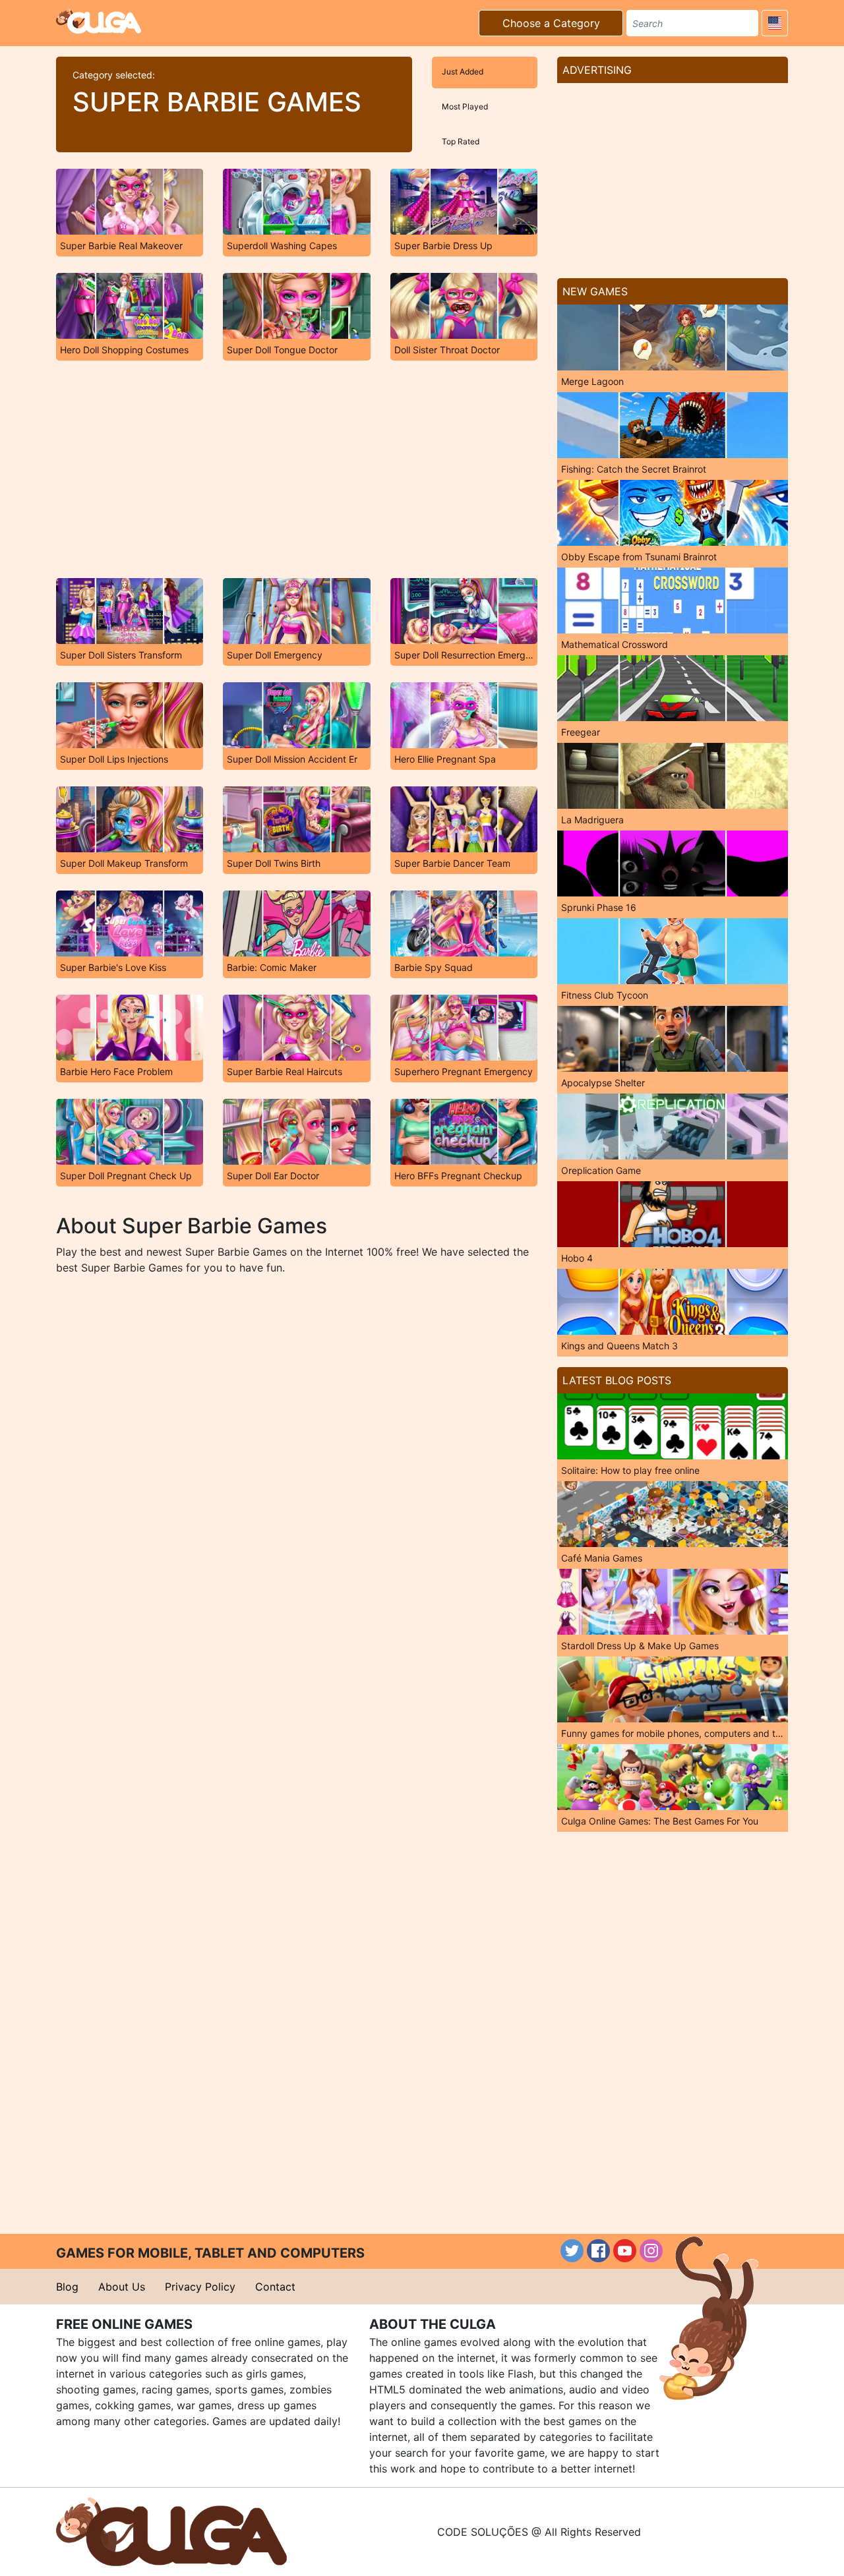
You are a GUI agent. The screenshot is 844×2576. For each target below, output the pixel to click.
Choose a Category (551, 23)
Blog (67, 2287)
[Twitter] (572, 2251)
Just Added (463, 72)
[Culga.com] (99, 21)
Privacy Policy (200, 2287)
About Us (122, 2287)
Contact (275, 2287)
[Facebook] (598, 2251)
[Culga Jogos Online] (171, 2531)
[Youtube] (625, 2251)
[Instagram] (651, 2251)
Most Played (465, 106)
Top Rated (461, 141)
